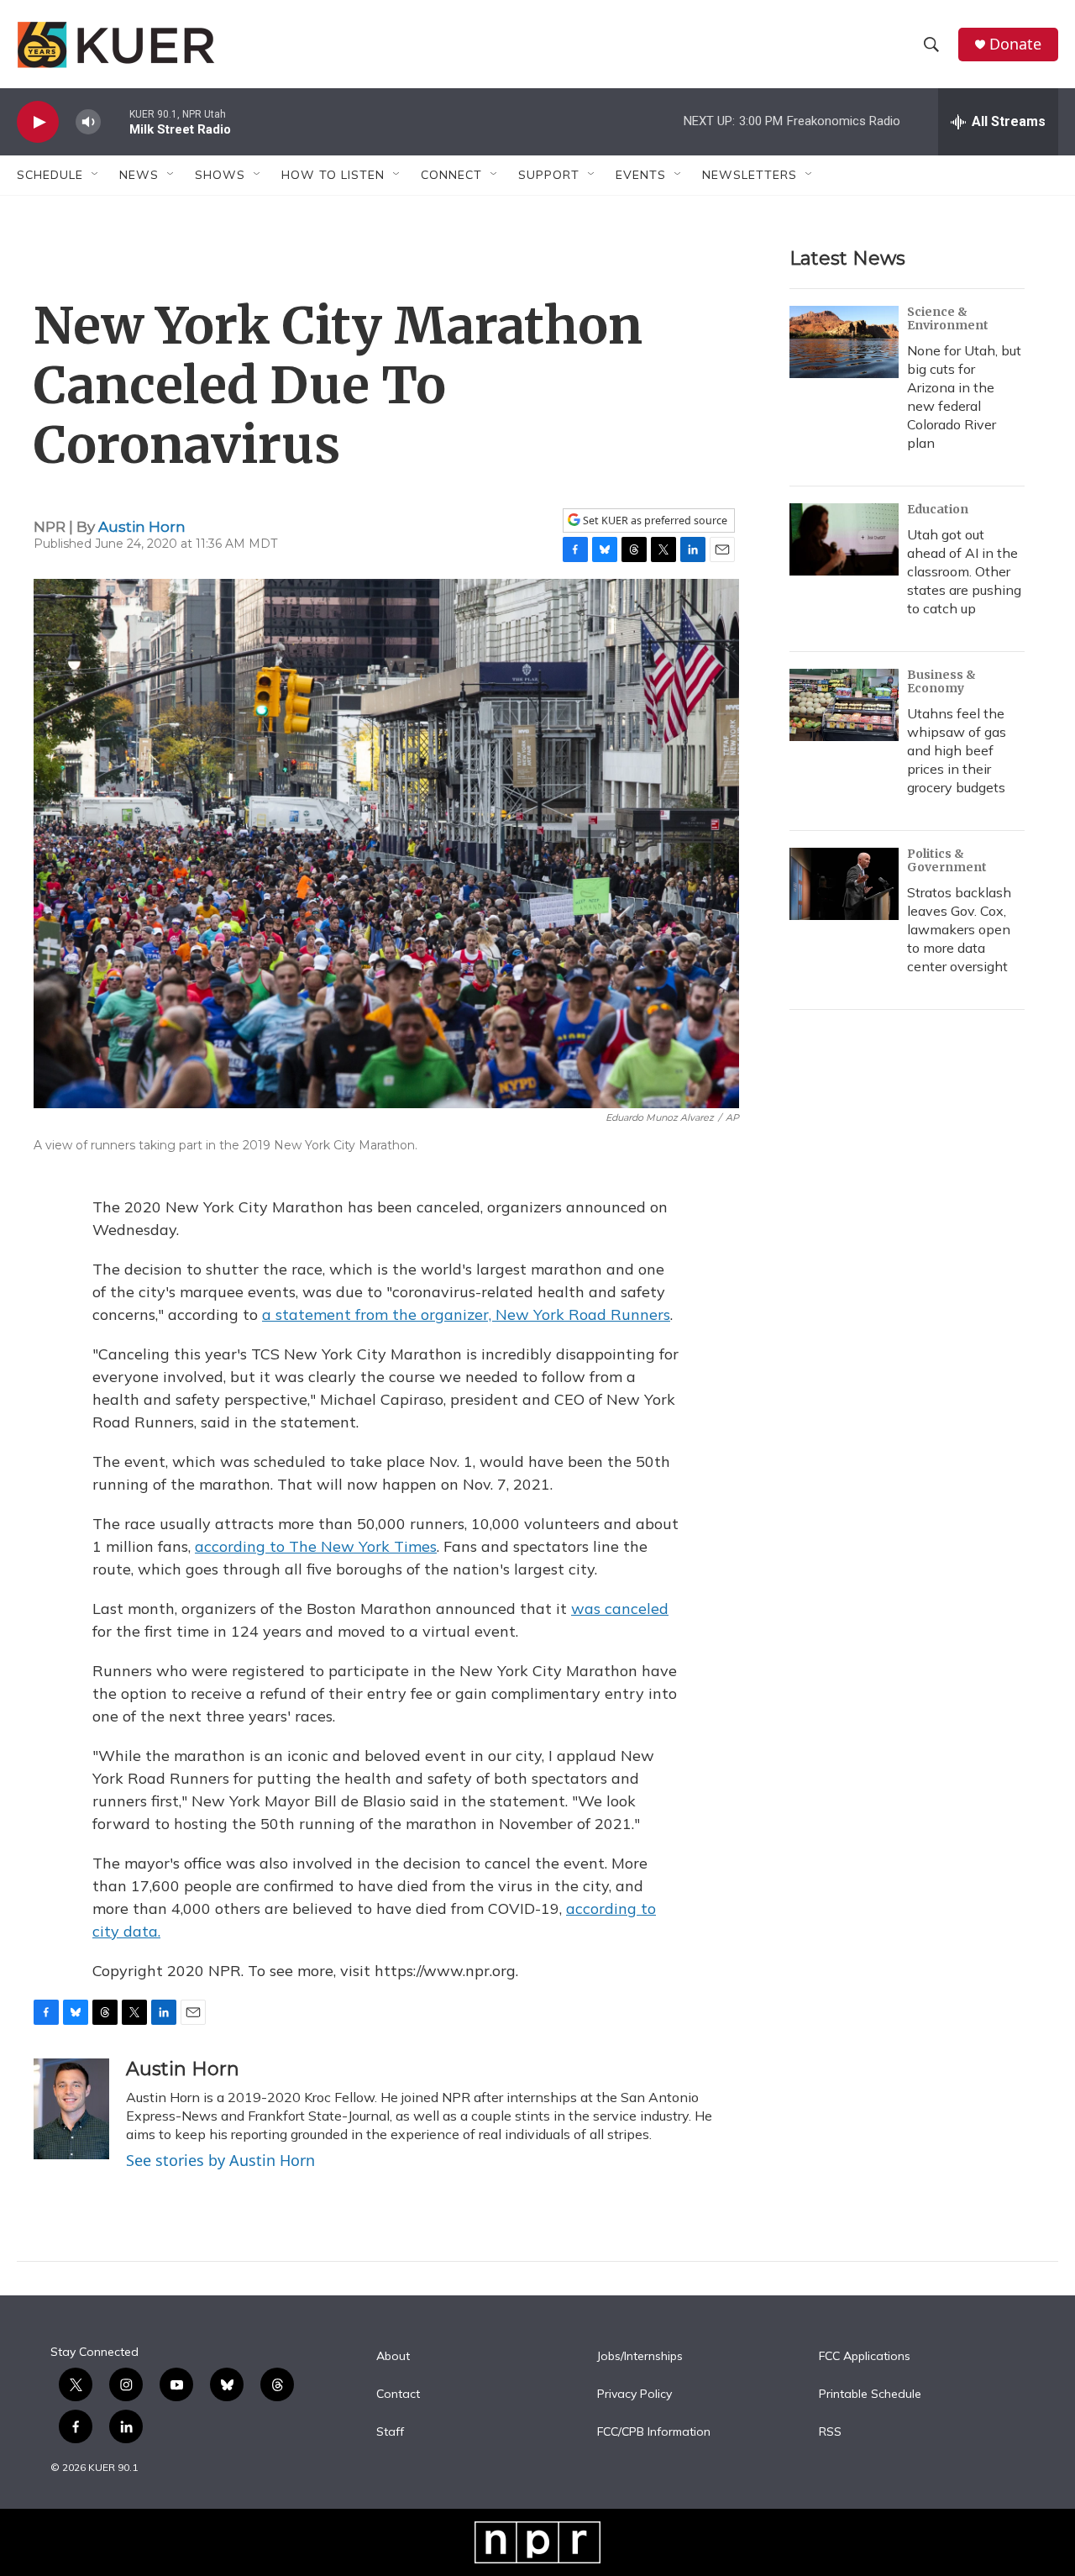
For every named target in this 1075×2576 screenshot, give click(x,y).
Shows (220, 175)
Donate (1015, 44)
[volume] (88, 122)
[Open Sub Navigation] (96, 175)
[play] (38, 122)
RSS (830, 2432)
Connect (451, 175)
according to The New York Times (316, 1546)
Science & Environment (948, 318)
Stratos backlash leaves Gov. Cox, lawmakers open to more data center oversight (959, 929)
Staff (390, 2432)
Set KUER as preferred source (654, 520)
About (393, 2357)
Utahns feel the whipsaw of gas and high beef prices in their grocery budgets (957, 750)
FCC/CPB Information (654, 2432)
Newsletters (750, 175)
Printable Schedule (870, 2395)
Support (549, 175)
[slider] (115, 121)
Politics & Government (947, 860)
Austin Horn (142, 527)
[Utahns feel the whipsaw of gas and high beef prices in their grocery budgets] (844, 705)
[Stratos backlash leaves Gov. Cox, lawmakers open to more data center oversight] (844, 884)
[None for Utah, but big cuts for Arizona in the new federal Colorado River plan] (844, 342)
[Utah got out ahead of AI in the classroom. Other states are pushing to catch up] (844, 539)
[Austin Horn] (71, 2109)
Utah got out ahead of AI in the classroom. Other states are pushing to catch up (964, 571)
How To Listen (333, 175)
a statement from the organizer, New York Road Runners (466, 1314)
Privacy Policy (635, 2395)
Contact (398, 2395)
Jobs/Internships (640, 2357)
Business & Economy (941, 681)
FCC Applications (865, 2357)
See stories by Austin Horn (220, 2160)
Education (938, 509)
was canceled (620, 1609)
